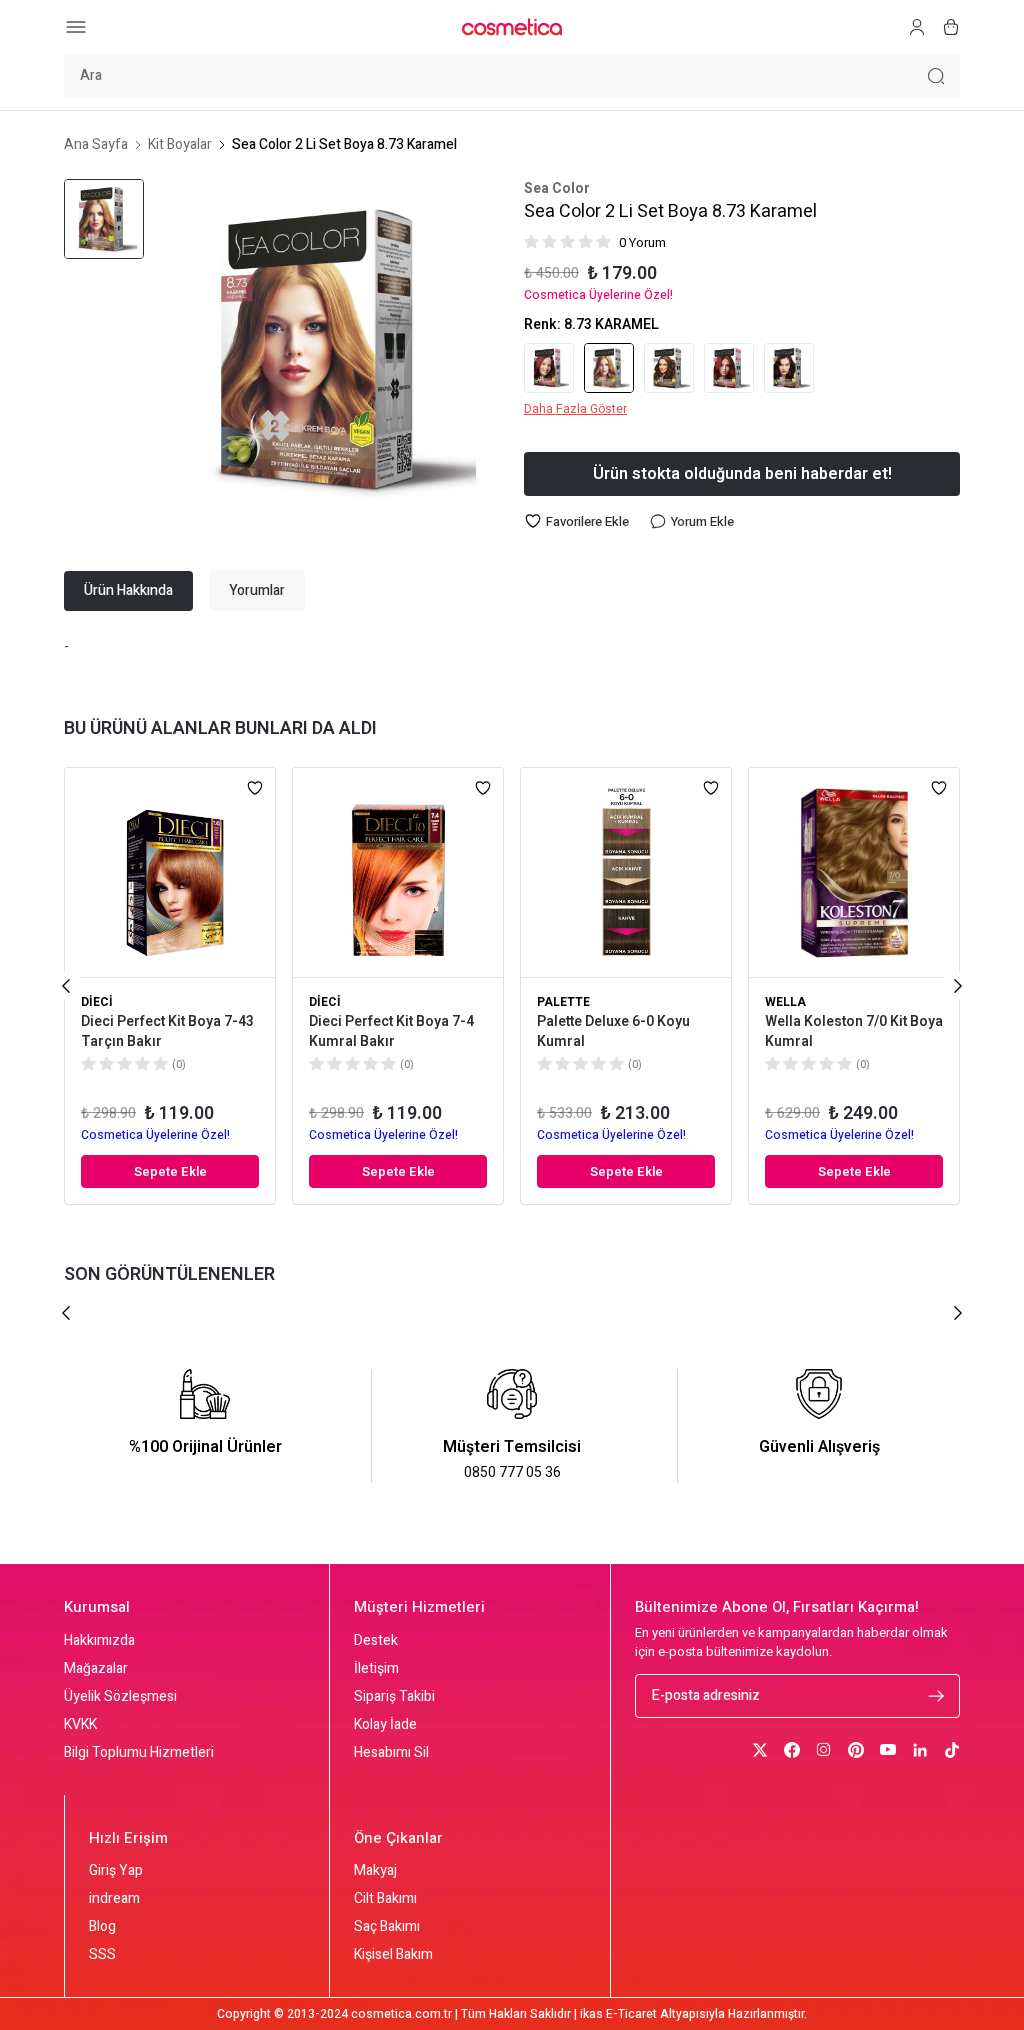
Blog (102, 1927)
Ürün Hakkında (128, 590)
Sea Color (557, 189)
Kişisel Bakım (393, 1955)
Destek (376, 1641)
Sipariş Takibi (394, 1697)
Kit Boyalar (180, 145)
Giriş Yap (116, 1871)
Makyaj (375, 1871)
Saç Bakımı (387, 1927)
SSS (102, 1955)
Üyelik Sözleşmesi (120, 1697)
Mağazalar (96, 1669)
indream (114, 1899)
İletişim (376, 1669)
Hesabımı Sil (391, 1753)
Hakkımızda (99, 1641)
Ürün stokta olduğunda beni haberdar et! (742, 474)
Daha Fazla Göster (575, 409)
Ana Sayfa (96, 145)
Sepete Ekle (170, 1171)
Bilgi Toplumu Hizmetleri (139, 1753)
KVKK (80, 1725)
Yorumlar (257, 590)
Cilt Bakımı (385, 1899)
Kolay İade (385, 1725)
